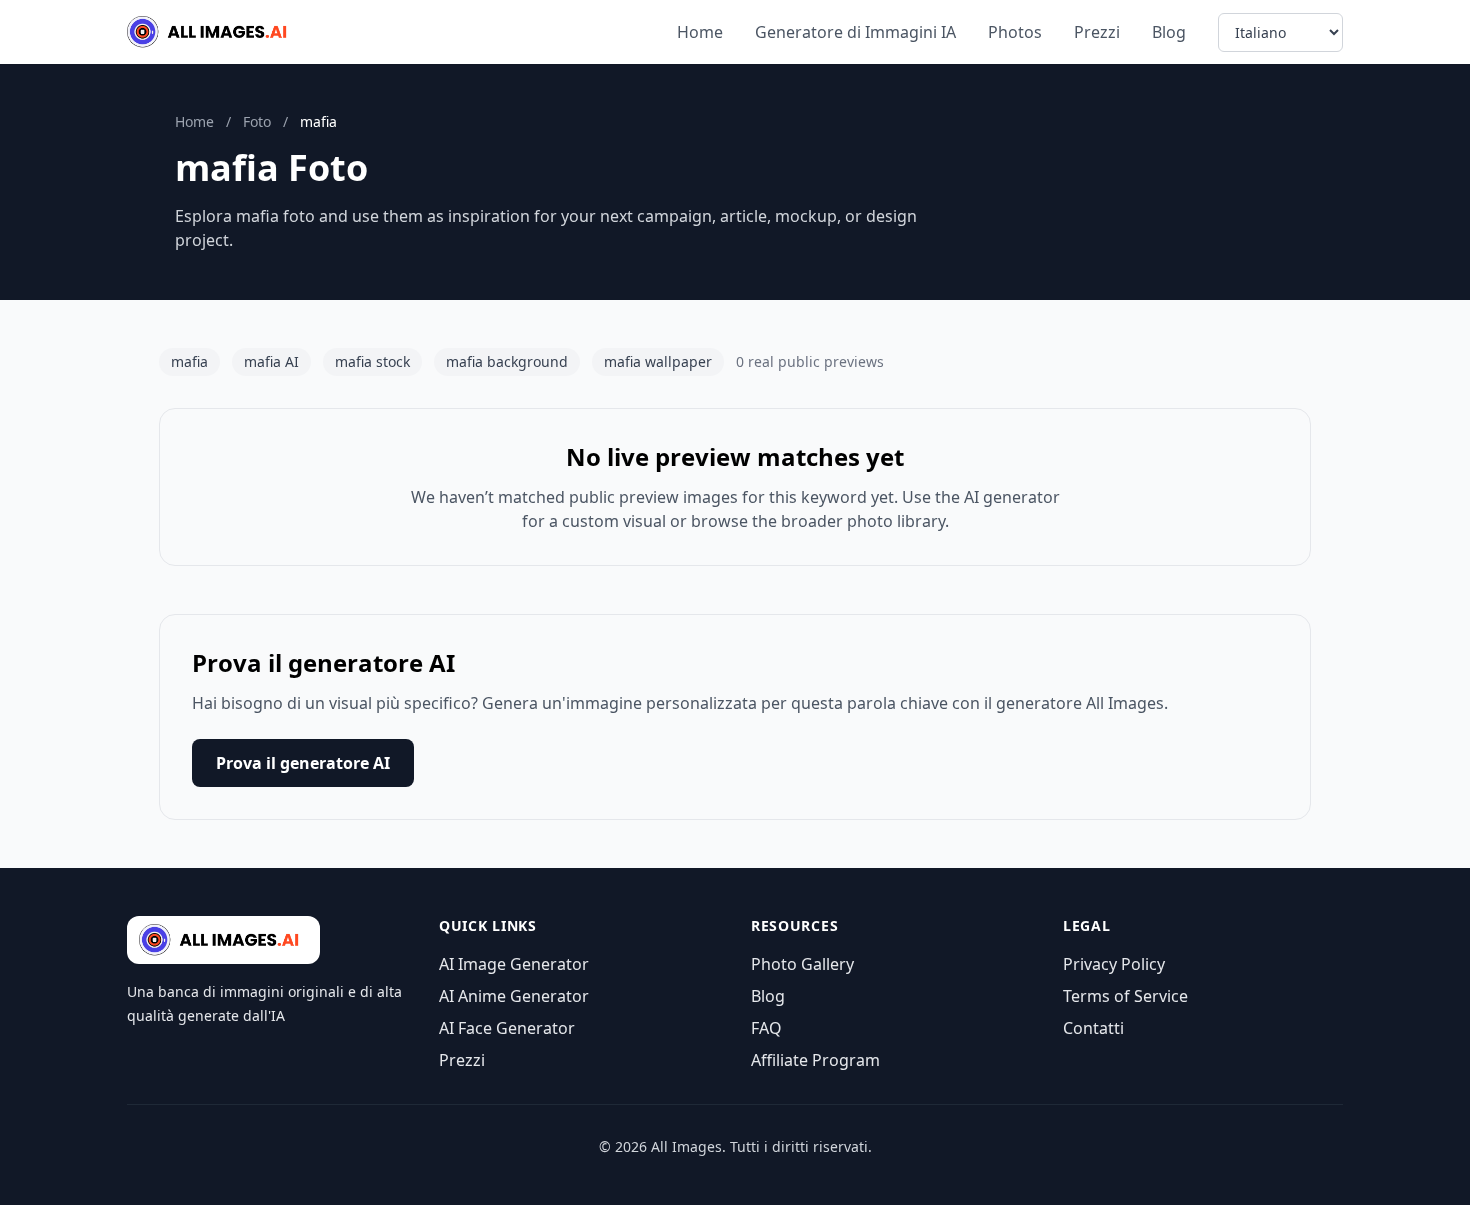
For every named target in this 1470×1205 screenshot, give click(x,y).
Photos (1015, 32)
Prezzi (1097, 32)
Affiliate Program (815, 1060)
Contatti (1093, 1028)
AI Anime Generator (514, 996)
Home (700, 32)
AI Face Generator (507, 1028)
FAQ (766, 1028)
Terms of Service (1125, 996)
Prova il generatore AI (303, 763)
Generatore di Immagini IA (855, 32)
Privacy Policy (1114, 964)
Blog (1169, 32)
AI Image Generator (514, 964)
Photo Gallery (802, 964)
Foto (257, 121)
